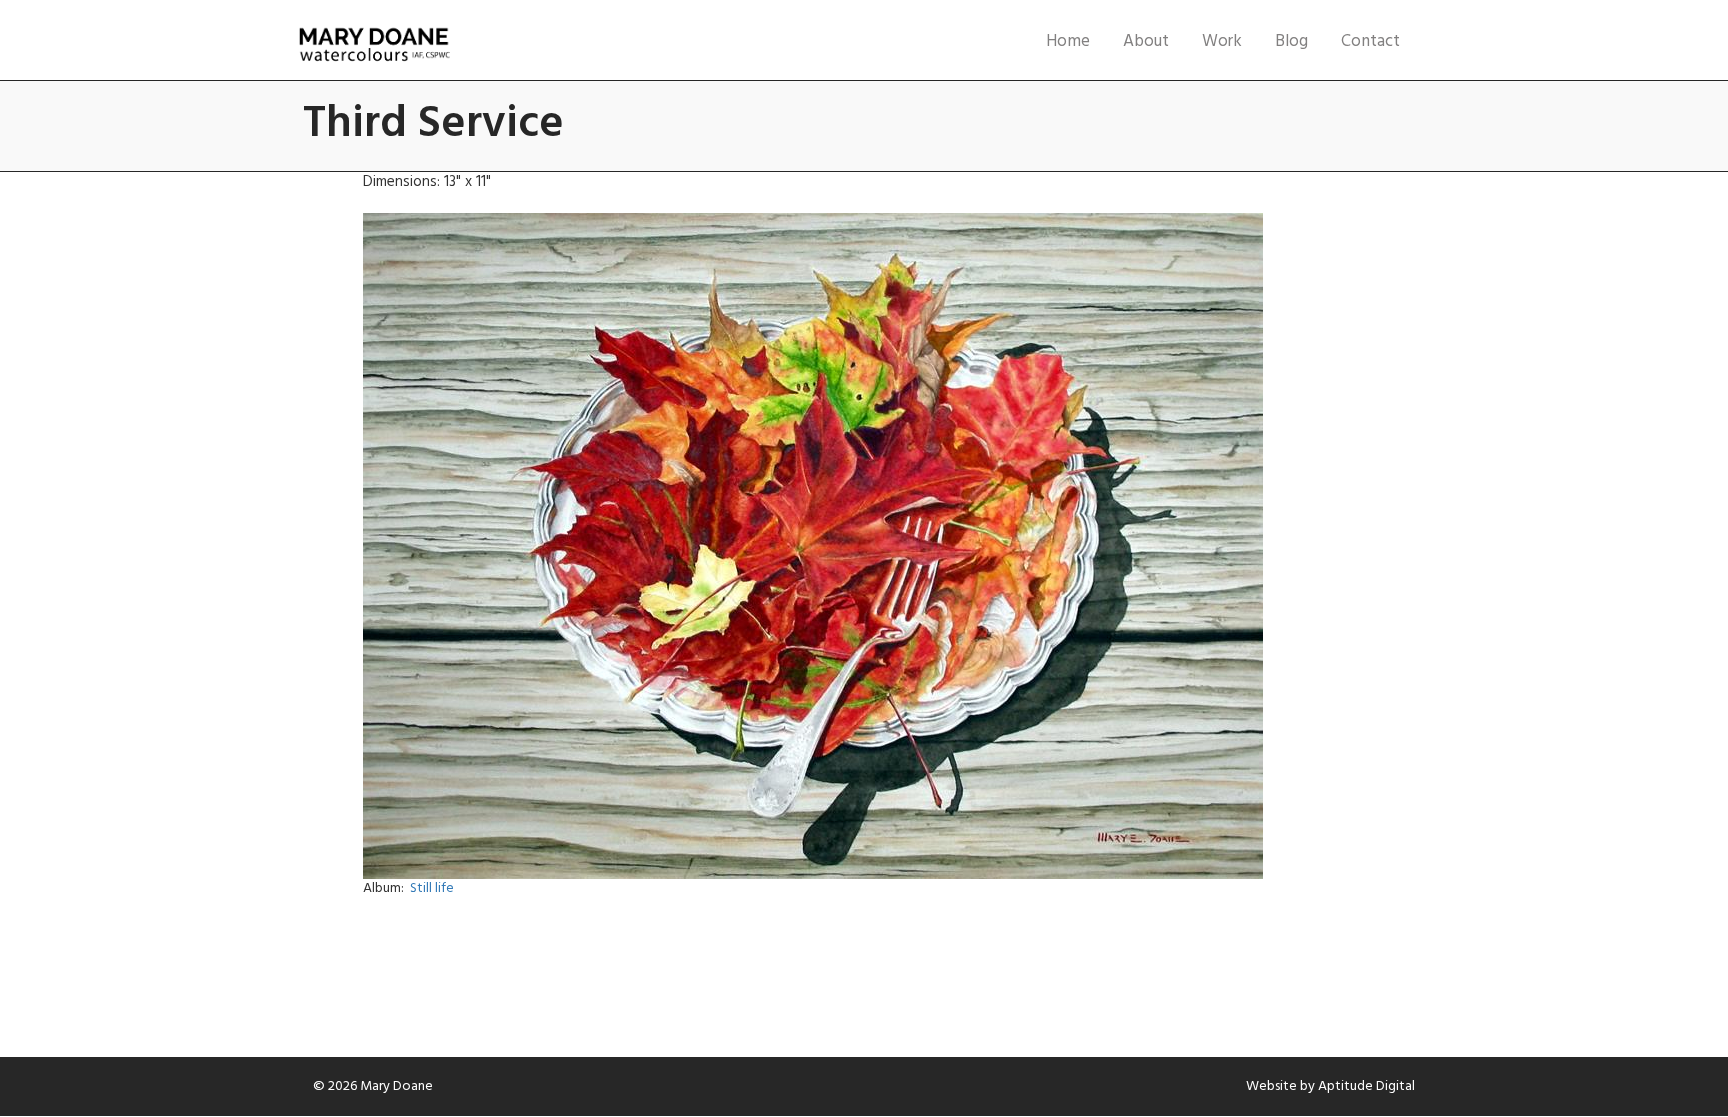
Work (1222, 41)
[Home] (374, 45)
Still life (432, 888)
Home (1068, 41)
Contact (1370, 41)
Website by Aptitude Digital (1330, 1086)
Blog (1291, 41)
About (1146, 41)
